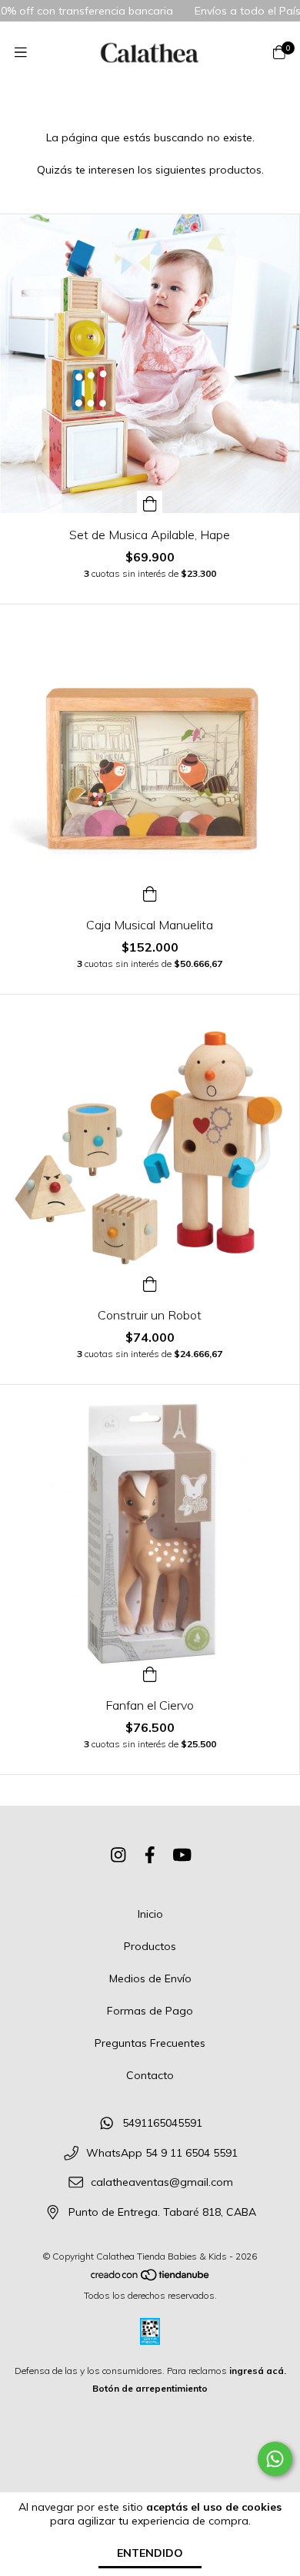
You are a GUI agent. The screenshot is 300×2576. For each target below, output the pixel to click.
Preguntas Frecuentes (150, 2043)
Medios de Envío (150, 1978)
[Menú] (21, 53)
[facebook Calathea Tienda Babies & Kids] (150, 1855)
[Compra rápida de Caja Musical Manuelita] (150, 892)
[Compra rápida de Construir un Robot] (150, 1282)
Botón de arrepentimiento (150, 2388)
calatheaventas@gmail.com (162, 2183)
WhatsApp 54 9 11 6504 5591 (162, 2153)
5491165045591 (162, 2123)
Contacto (150, 2075)
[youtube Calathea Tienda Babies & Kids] (182, 1855)
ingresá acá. (258, 2371)
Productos (150, 1946)
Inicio (150, 1914)
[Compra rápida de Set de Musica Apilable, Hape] (150, 502)
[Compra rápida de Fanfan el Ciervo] (150, 1672)
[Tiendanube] (151, 2278)
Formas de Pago (150, 2011)
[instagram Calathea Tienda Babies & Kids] (118, 1855)
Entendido (150, 2553)
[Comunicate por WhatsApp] (275, 2459)
